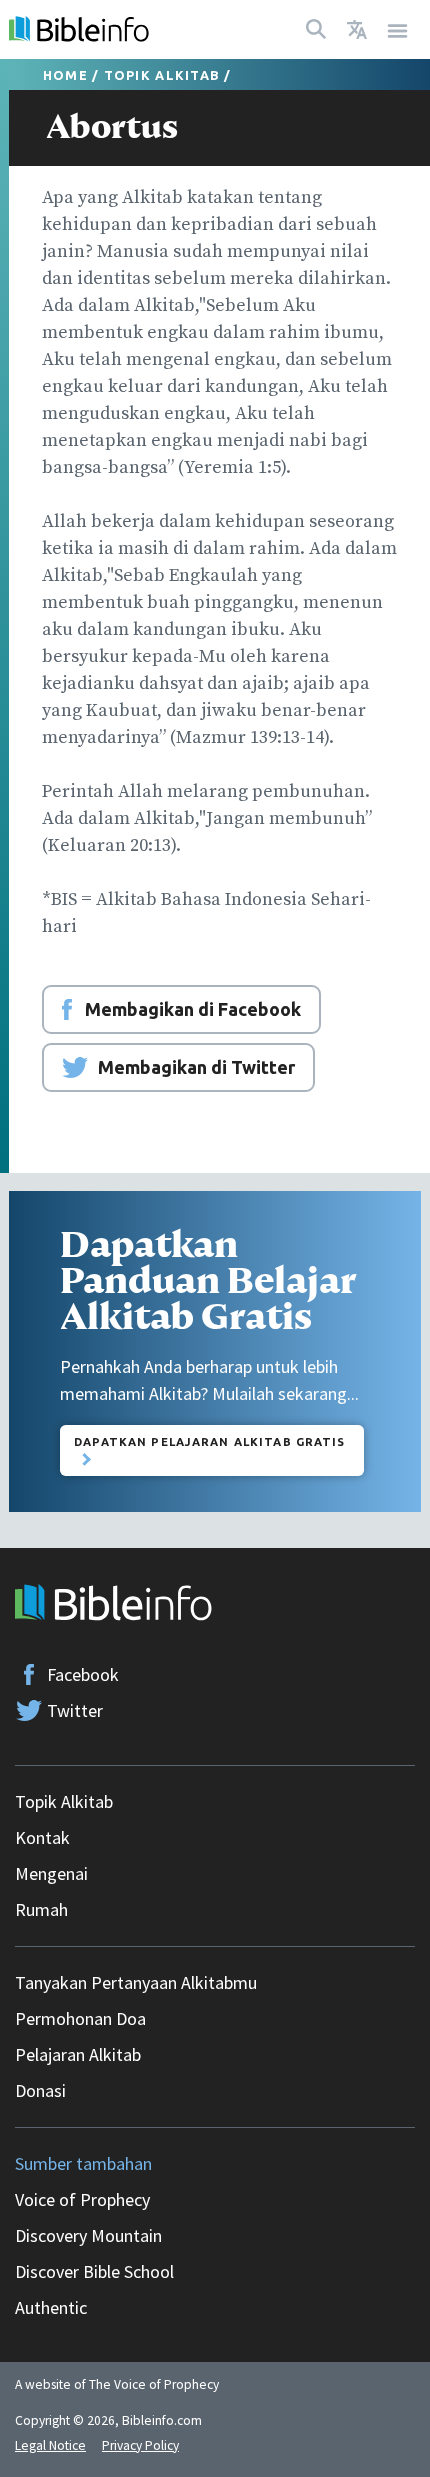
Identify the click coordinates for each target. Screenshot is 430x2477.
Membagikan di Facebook (193, 1009)
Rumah (41, 1909)
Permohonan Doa (80, 2018)
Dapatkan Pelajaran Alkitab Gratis (209, 1441)
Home (65, 75)
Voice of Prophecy (82, 2199)
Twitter (75, 1710)
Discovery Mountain (88, 2235)
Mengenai (51, 1873)
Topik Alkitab (162, 75)
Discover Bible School (94, 2271)
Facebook (83, 1674)
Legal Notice (50, 2445)
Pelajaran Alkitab (78, 2054)
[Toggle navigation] (398, 29)
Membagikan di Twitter (196, 1067)
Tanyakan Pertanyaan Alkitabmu (136, 1982)
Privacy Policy (140, 2445)
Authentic (51, 2307)
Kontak (42, 1837)
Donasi (40, 2090)
